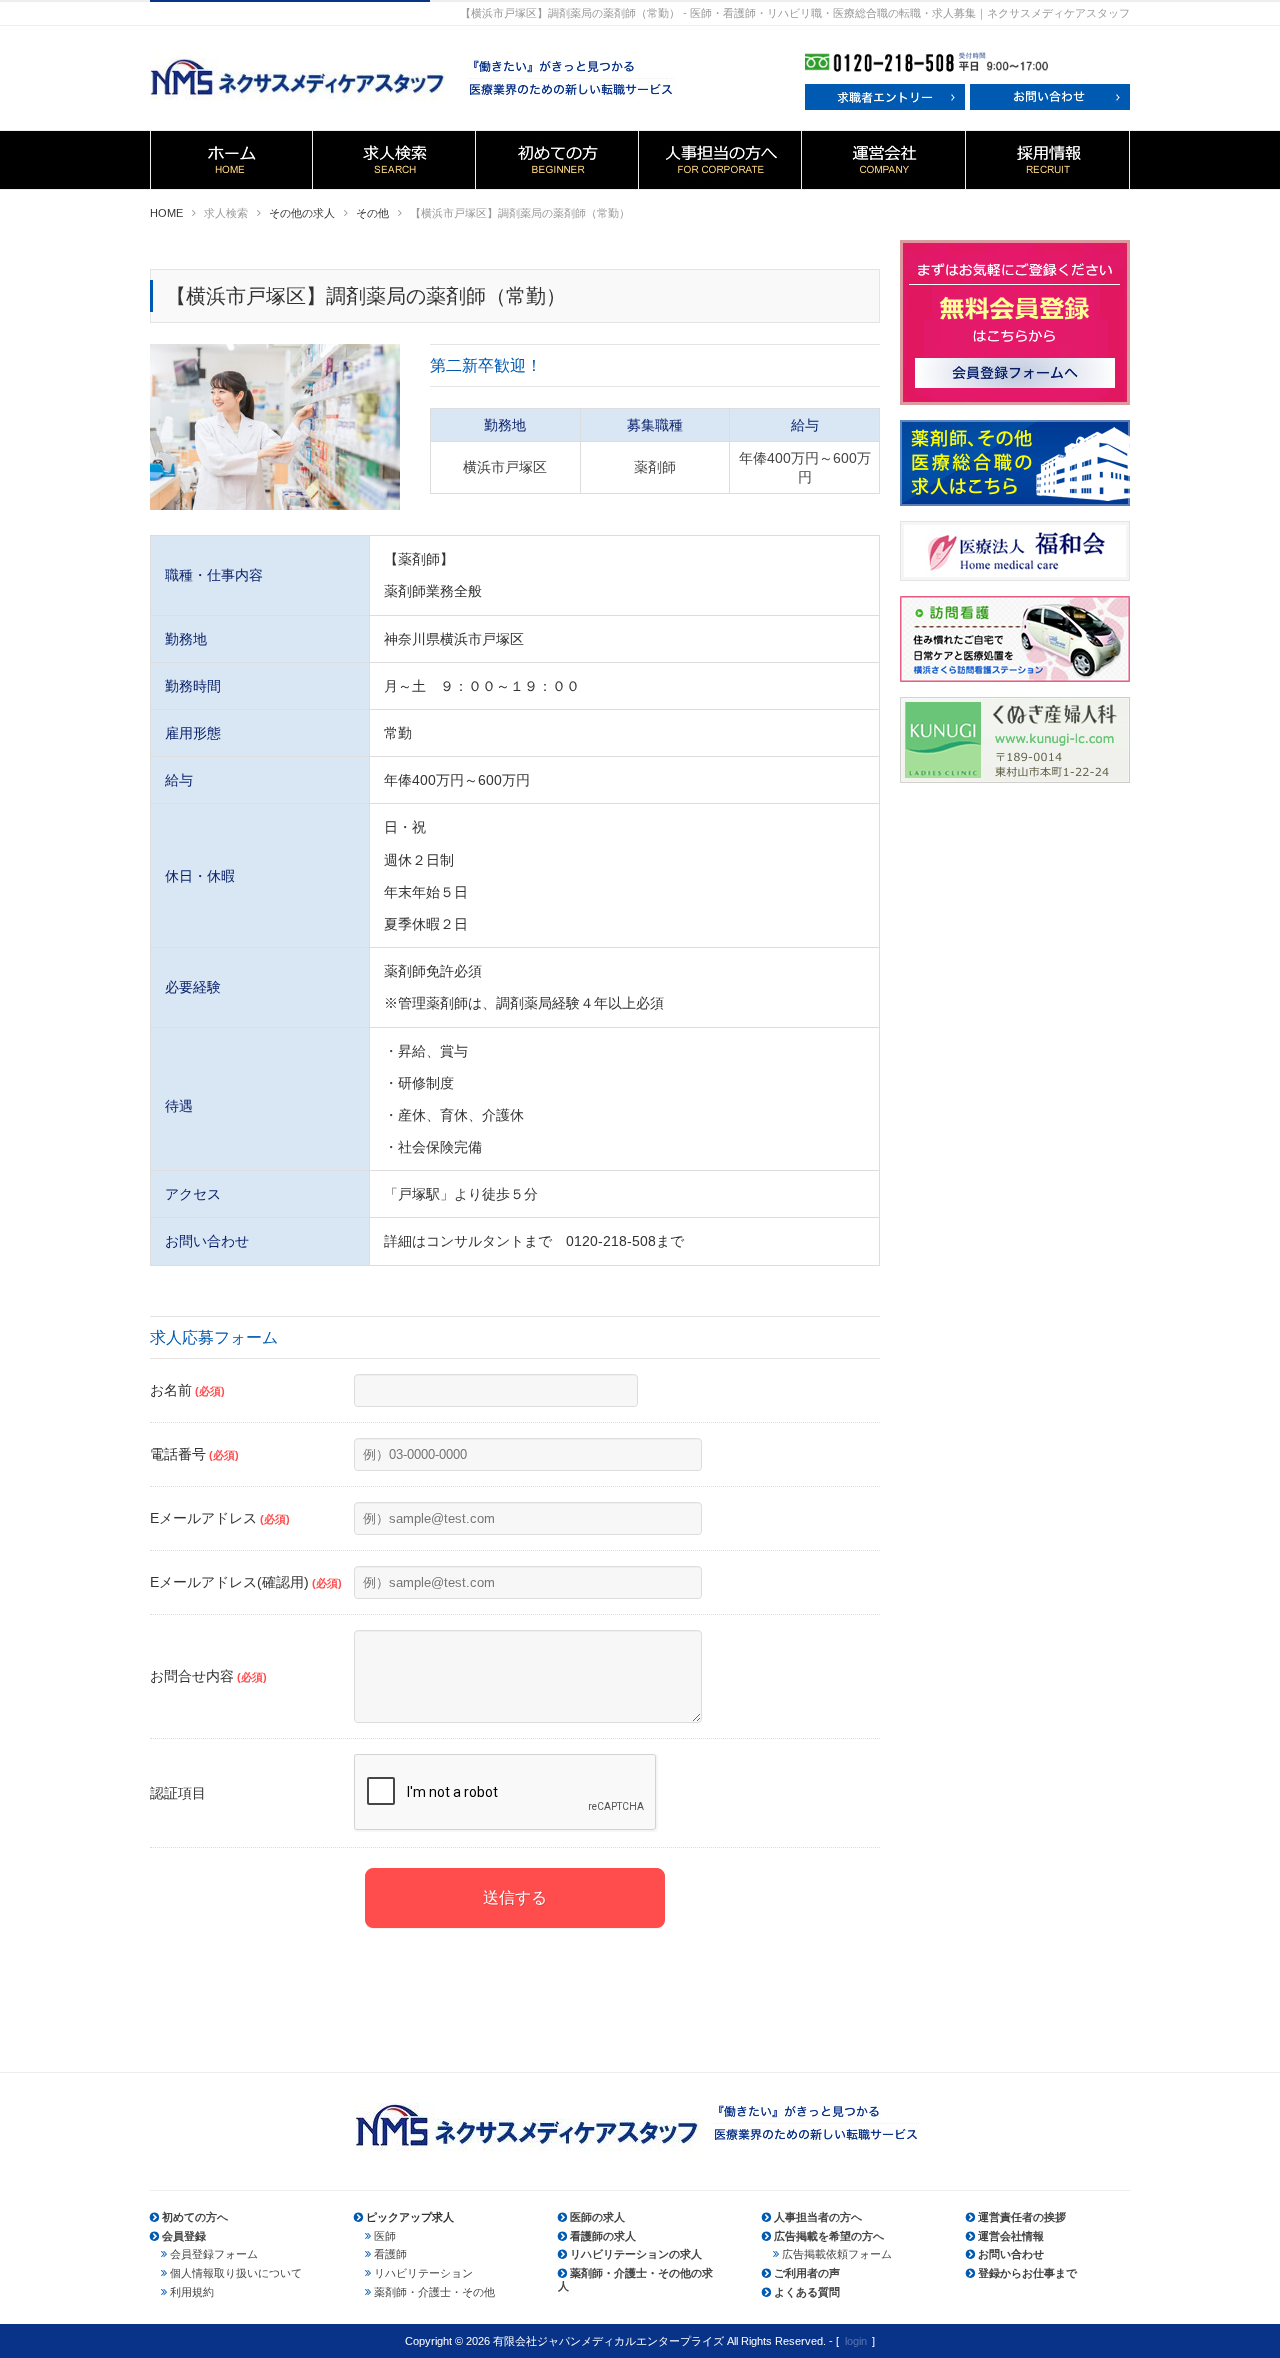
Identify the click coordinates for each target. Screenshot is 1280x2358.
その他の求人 (302, 213)
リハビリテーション (423, 2273)
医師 (385, 2236)
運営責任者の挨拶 (1022, 2217)
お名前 (187, 1390)
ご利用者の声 (807, 2273)
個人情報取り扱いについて (236, 2273)
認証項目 (178, 1793)
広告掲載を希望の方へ (829, 2236)
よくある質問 (807, 2292)
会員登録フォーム (214, 2254)
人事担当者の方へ (818, 2217)
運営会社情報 (1011, 2236)
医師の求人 (597, 2217)
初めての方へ (195, 2217)
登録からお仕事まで (1027, 2273)
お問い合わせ (1011, 2254)
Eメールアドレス (220, 1518)
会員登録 (184, 2236)
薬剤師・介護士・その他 (434, 2292)
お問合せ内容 (208, 1676)
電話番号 (194, 1454)
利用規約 (192, 2292)
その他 (372, 213)
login (856, 2341)
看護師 (390, 2254)
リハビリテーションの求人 (636, 2254)
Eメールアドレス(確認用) (246, 1582)
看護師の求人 (603, 2236)
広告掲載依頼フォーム (837, 2254)
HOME (166, 213)
